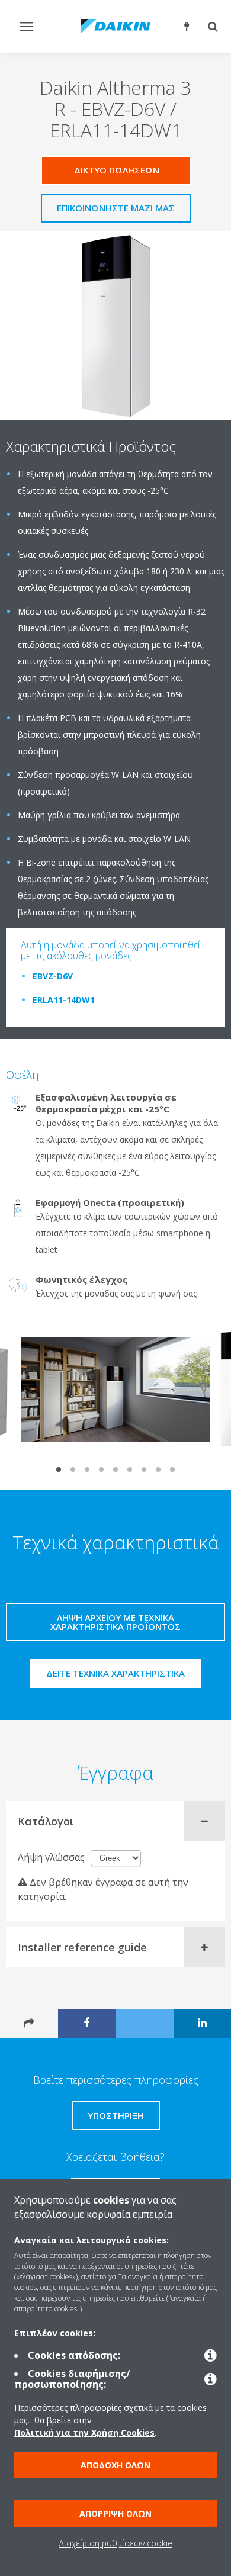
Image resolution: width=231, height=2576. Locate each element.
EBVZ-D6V (53, 976)
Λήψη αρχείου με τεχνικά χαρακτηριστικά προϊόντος (115, 1622)
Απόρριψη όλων (115, 2514)
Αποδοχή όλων (115, 2465)
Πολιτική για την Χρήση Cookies (84, 2432)
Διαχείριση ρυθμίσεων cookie (115, 2543)
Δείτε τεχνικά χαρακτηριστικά (115, 1673)
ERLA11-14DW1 (64, 1000)
